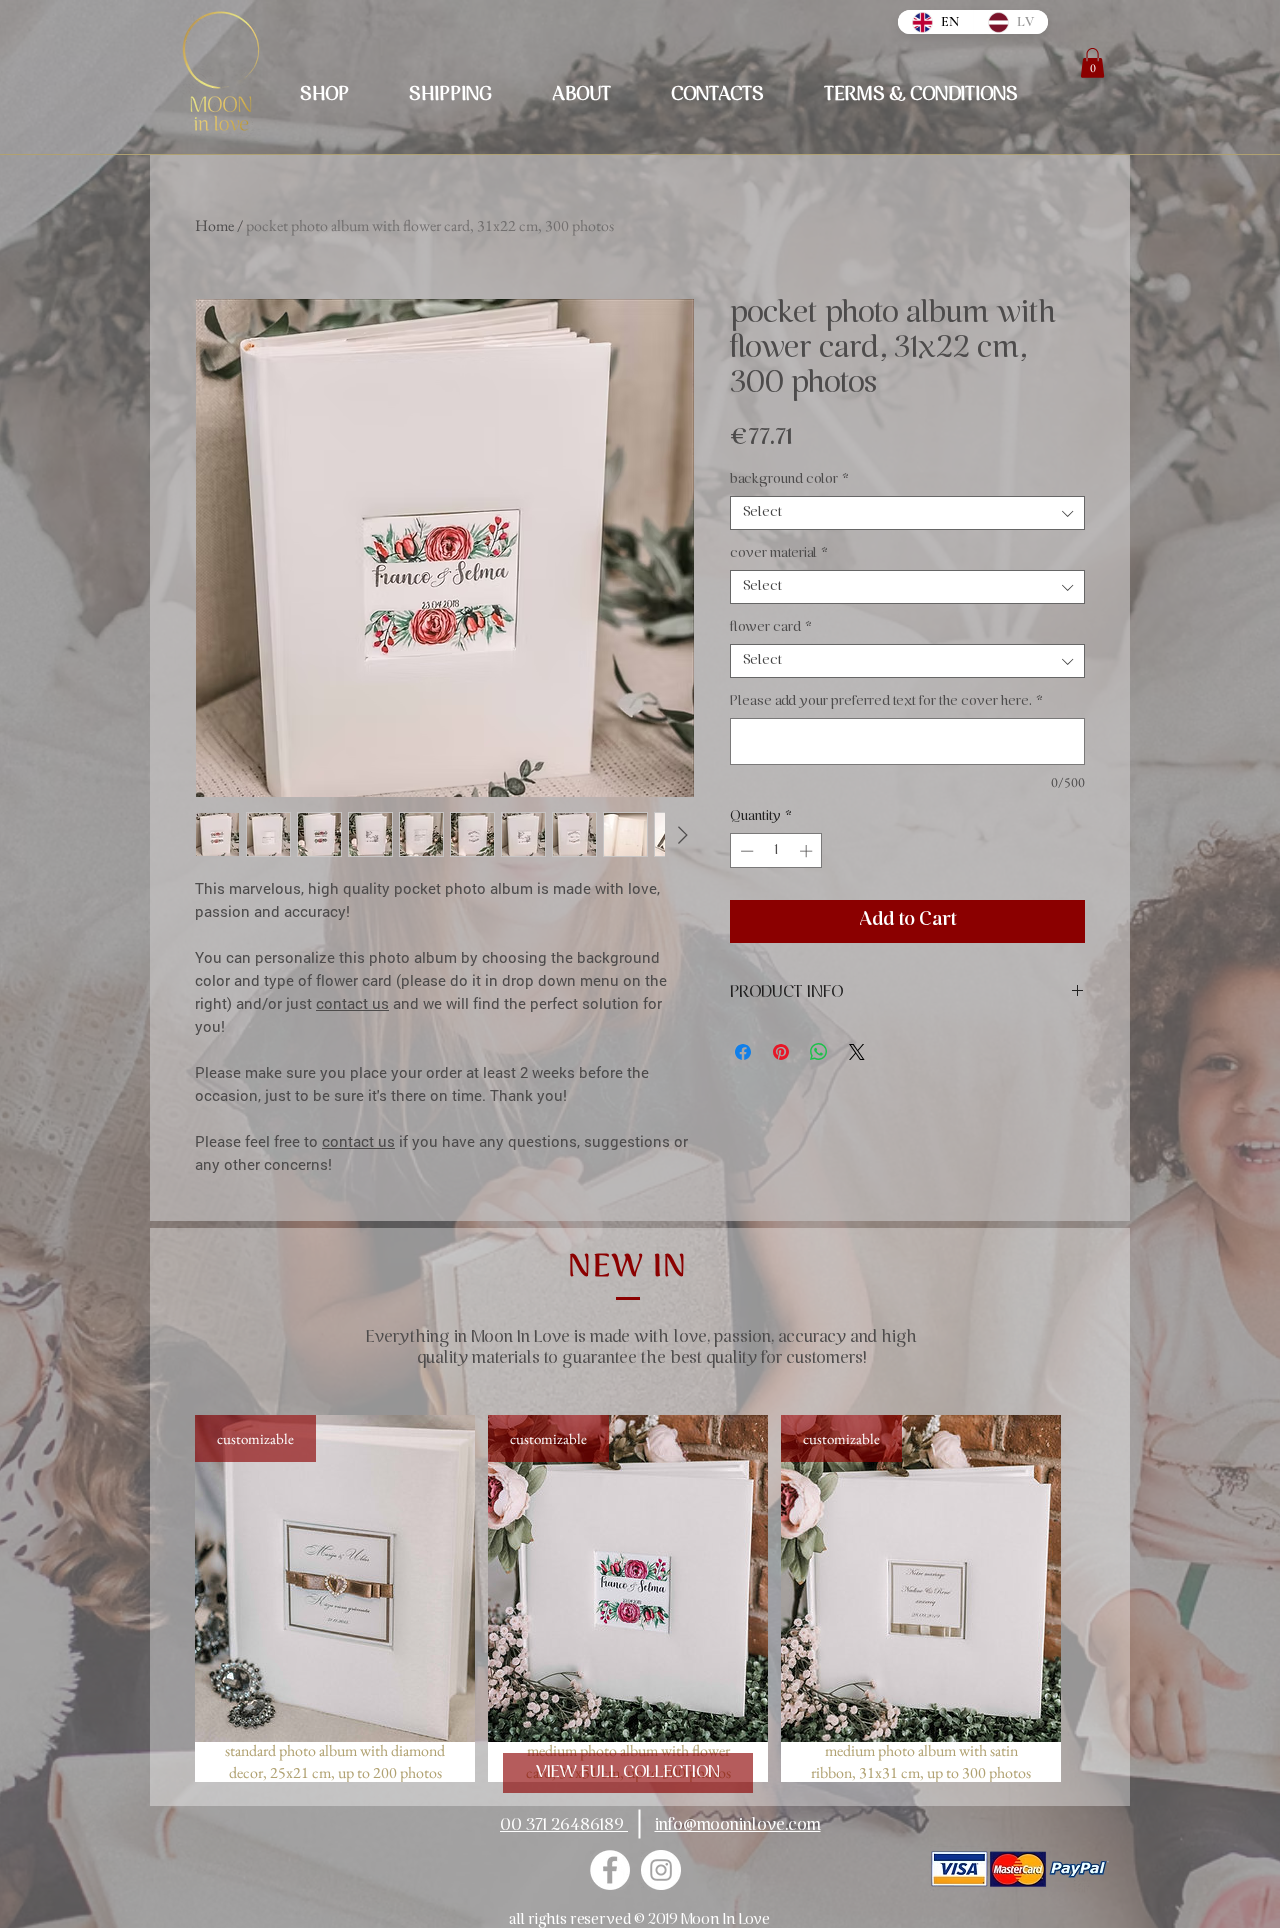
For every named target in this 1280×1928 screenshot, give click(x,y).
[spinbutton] (776, 851)
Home (214, 225)
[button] (1092, 63)
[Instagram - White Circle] (661, 1870)
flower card (771, 627)
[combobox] (907, 513)
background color (789, 479)
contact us (352, 1003)
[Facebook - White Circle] (610, 1870)
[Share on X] (857, 1052)
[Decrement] (745, 851)
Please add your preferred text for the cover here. (886, 701)
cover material (779, 553)
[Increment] (808, 851)
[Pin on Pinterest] (781, 1052)
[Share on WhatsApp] (819, 1052)
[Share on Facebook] (743, 1052)
